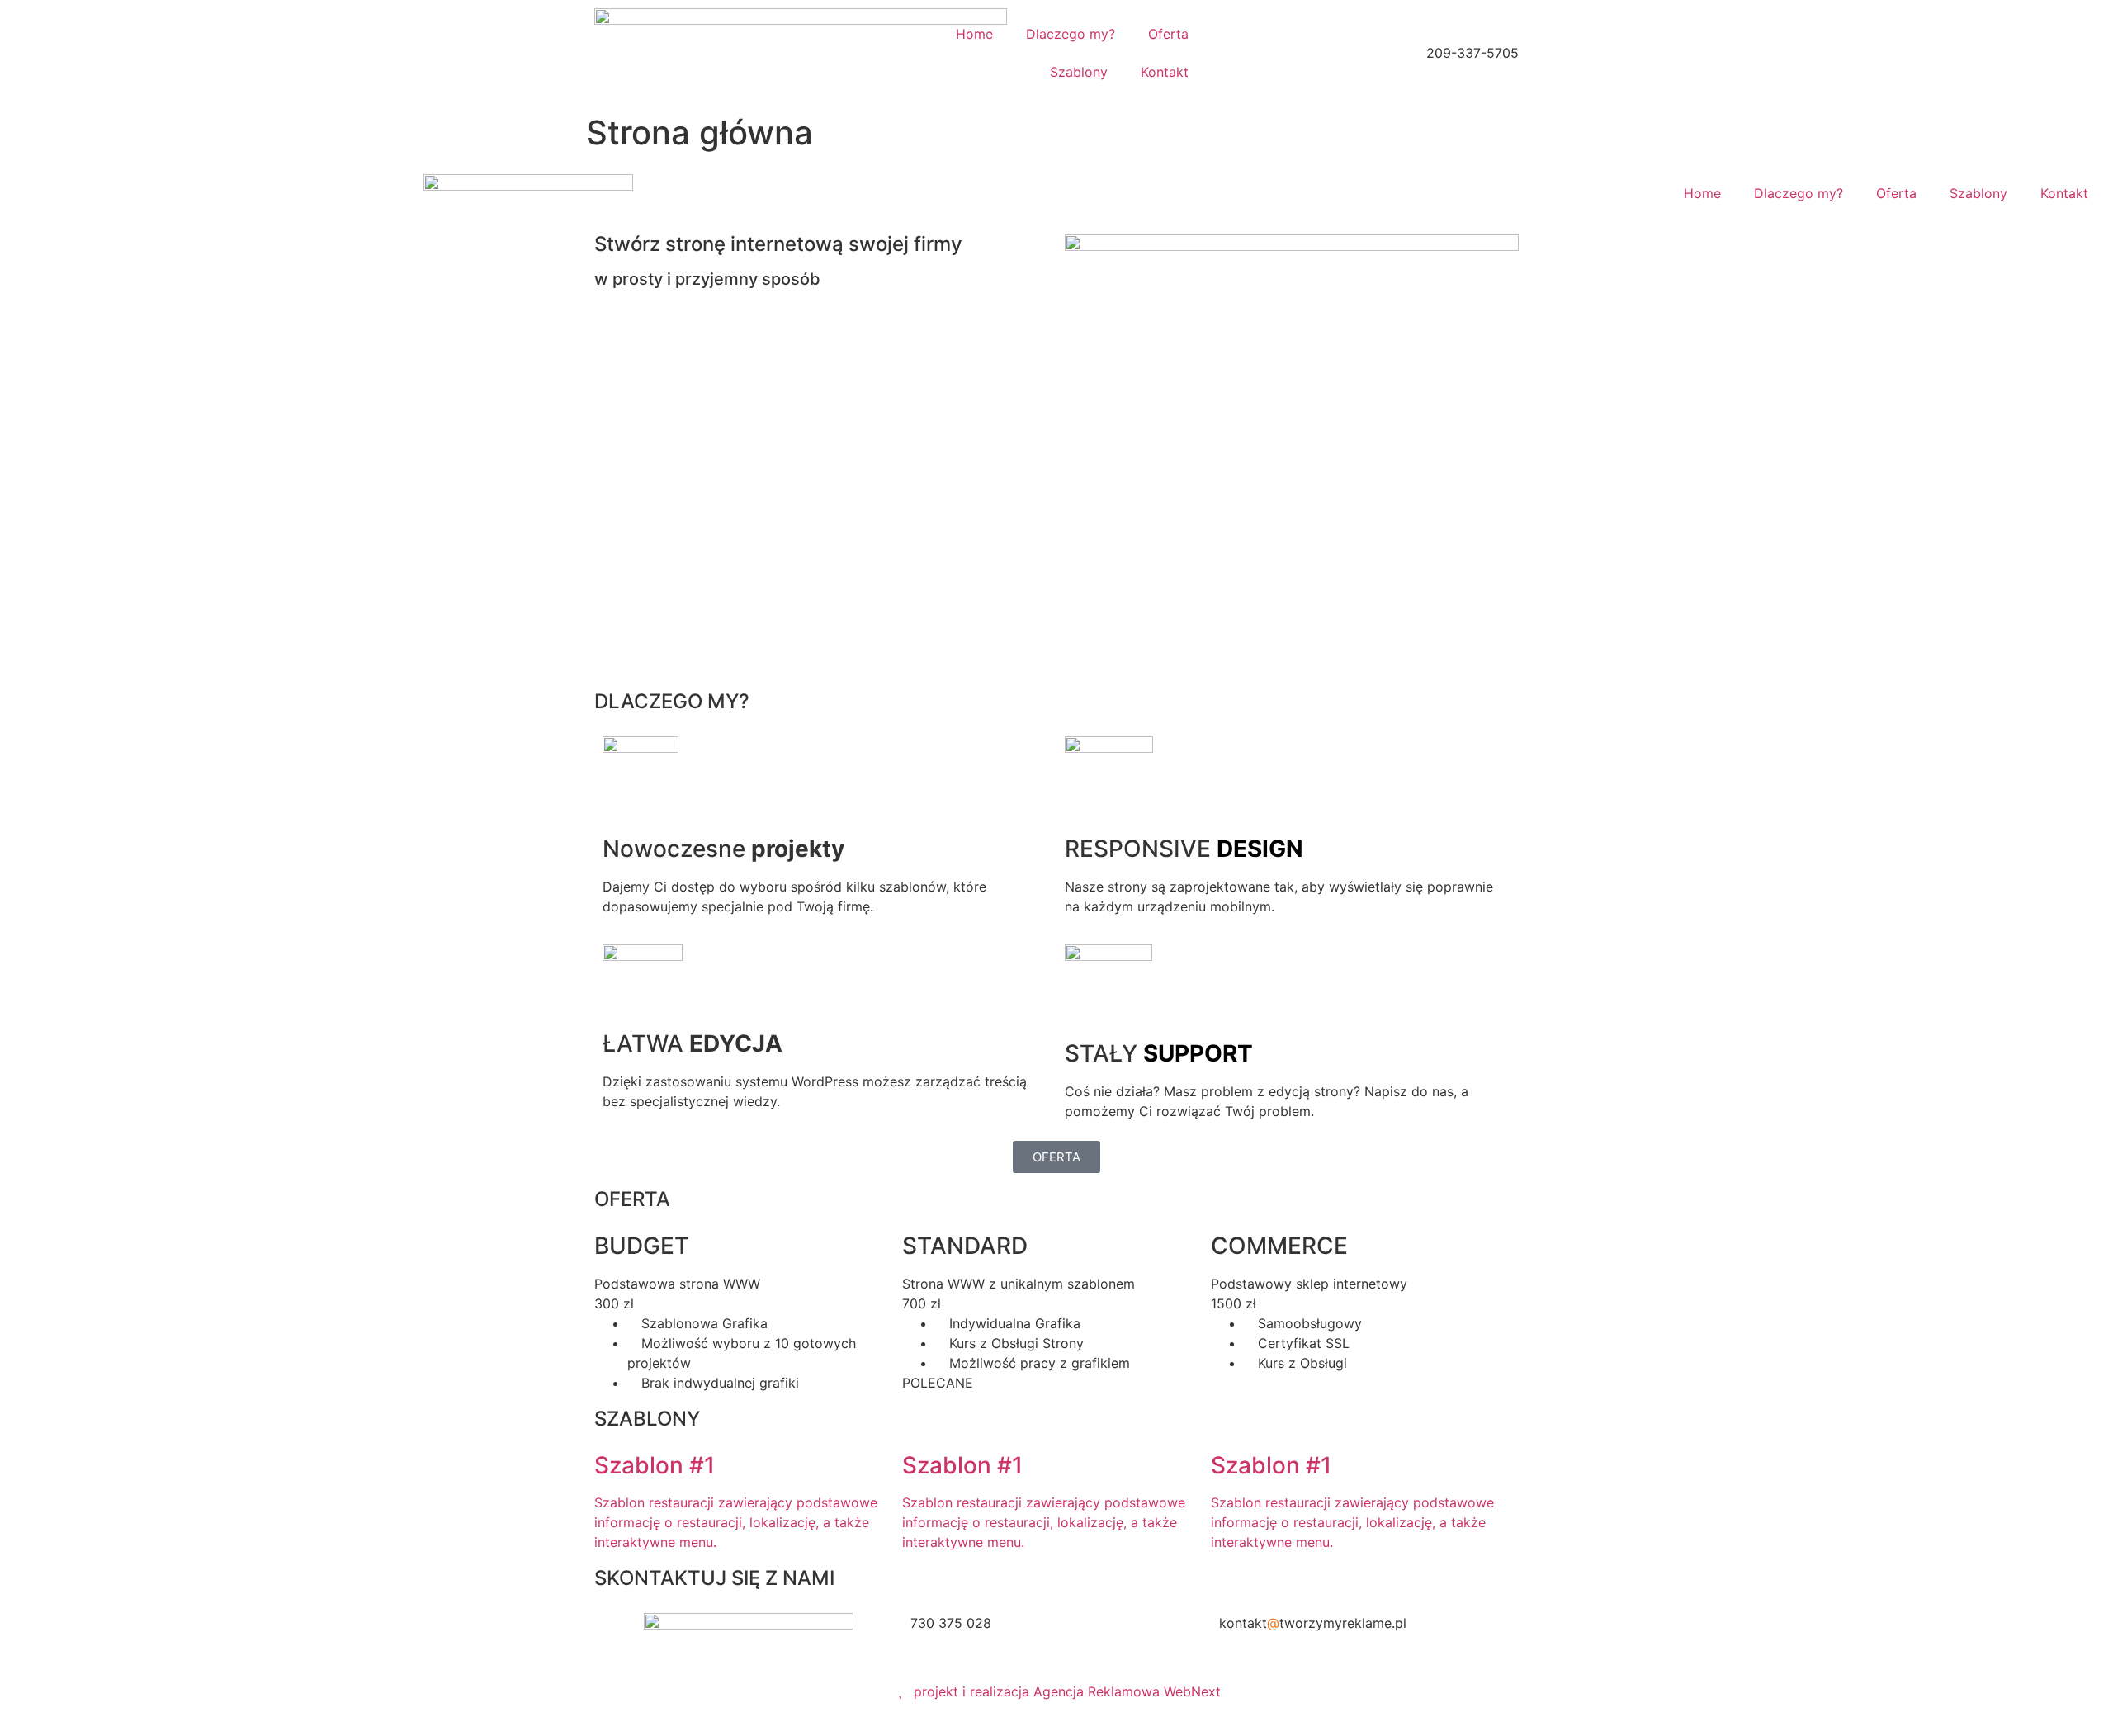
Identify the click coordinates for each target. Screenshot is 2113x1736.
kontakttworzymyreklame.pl (1313, 1623)
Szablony (1079, 72)
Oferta (1168, 34)
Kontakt (1165, 72)
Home (974, 34)
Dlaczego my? (1071, 34)
